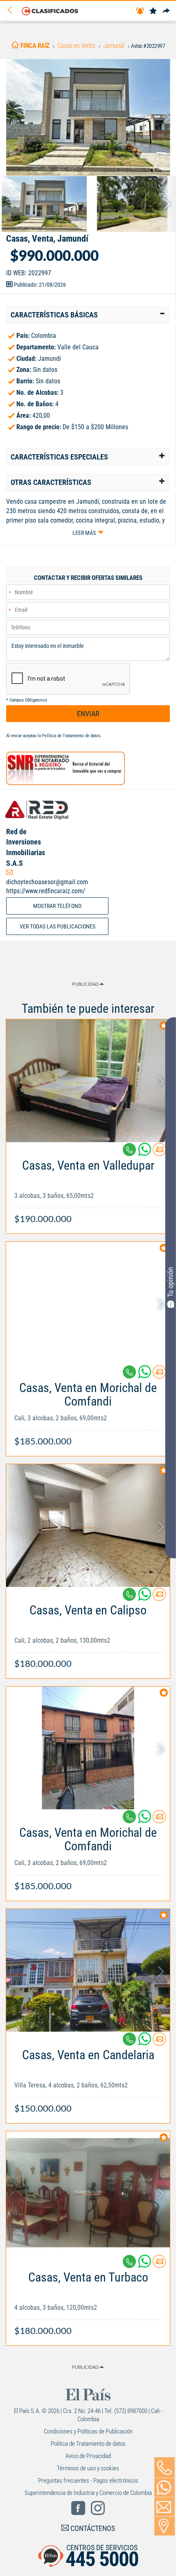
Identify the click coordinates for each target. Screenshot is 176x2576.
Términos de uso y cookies (88, 2468)
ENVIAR (88, 714)
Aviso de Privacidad (88, 2456)
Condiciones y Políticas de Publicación (88, 2431)
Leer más (84, 533)
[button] (88, 315)
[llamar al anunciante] (165, 2467)
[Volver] (13, 10)
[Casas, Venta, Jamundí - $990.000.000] (88, 117)
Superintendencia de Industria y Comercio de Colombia (88, 2493)
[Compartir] (166, 11)
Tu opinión (170, 1282)
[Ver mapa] (165, 2526)
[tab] (88, 315)
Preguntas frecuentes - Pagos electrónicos (88, 2481)
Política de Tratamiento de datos (71, 736)
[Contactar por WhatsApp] (165, 2488)
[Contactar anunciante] (159, 1153)
